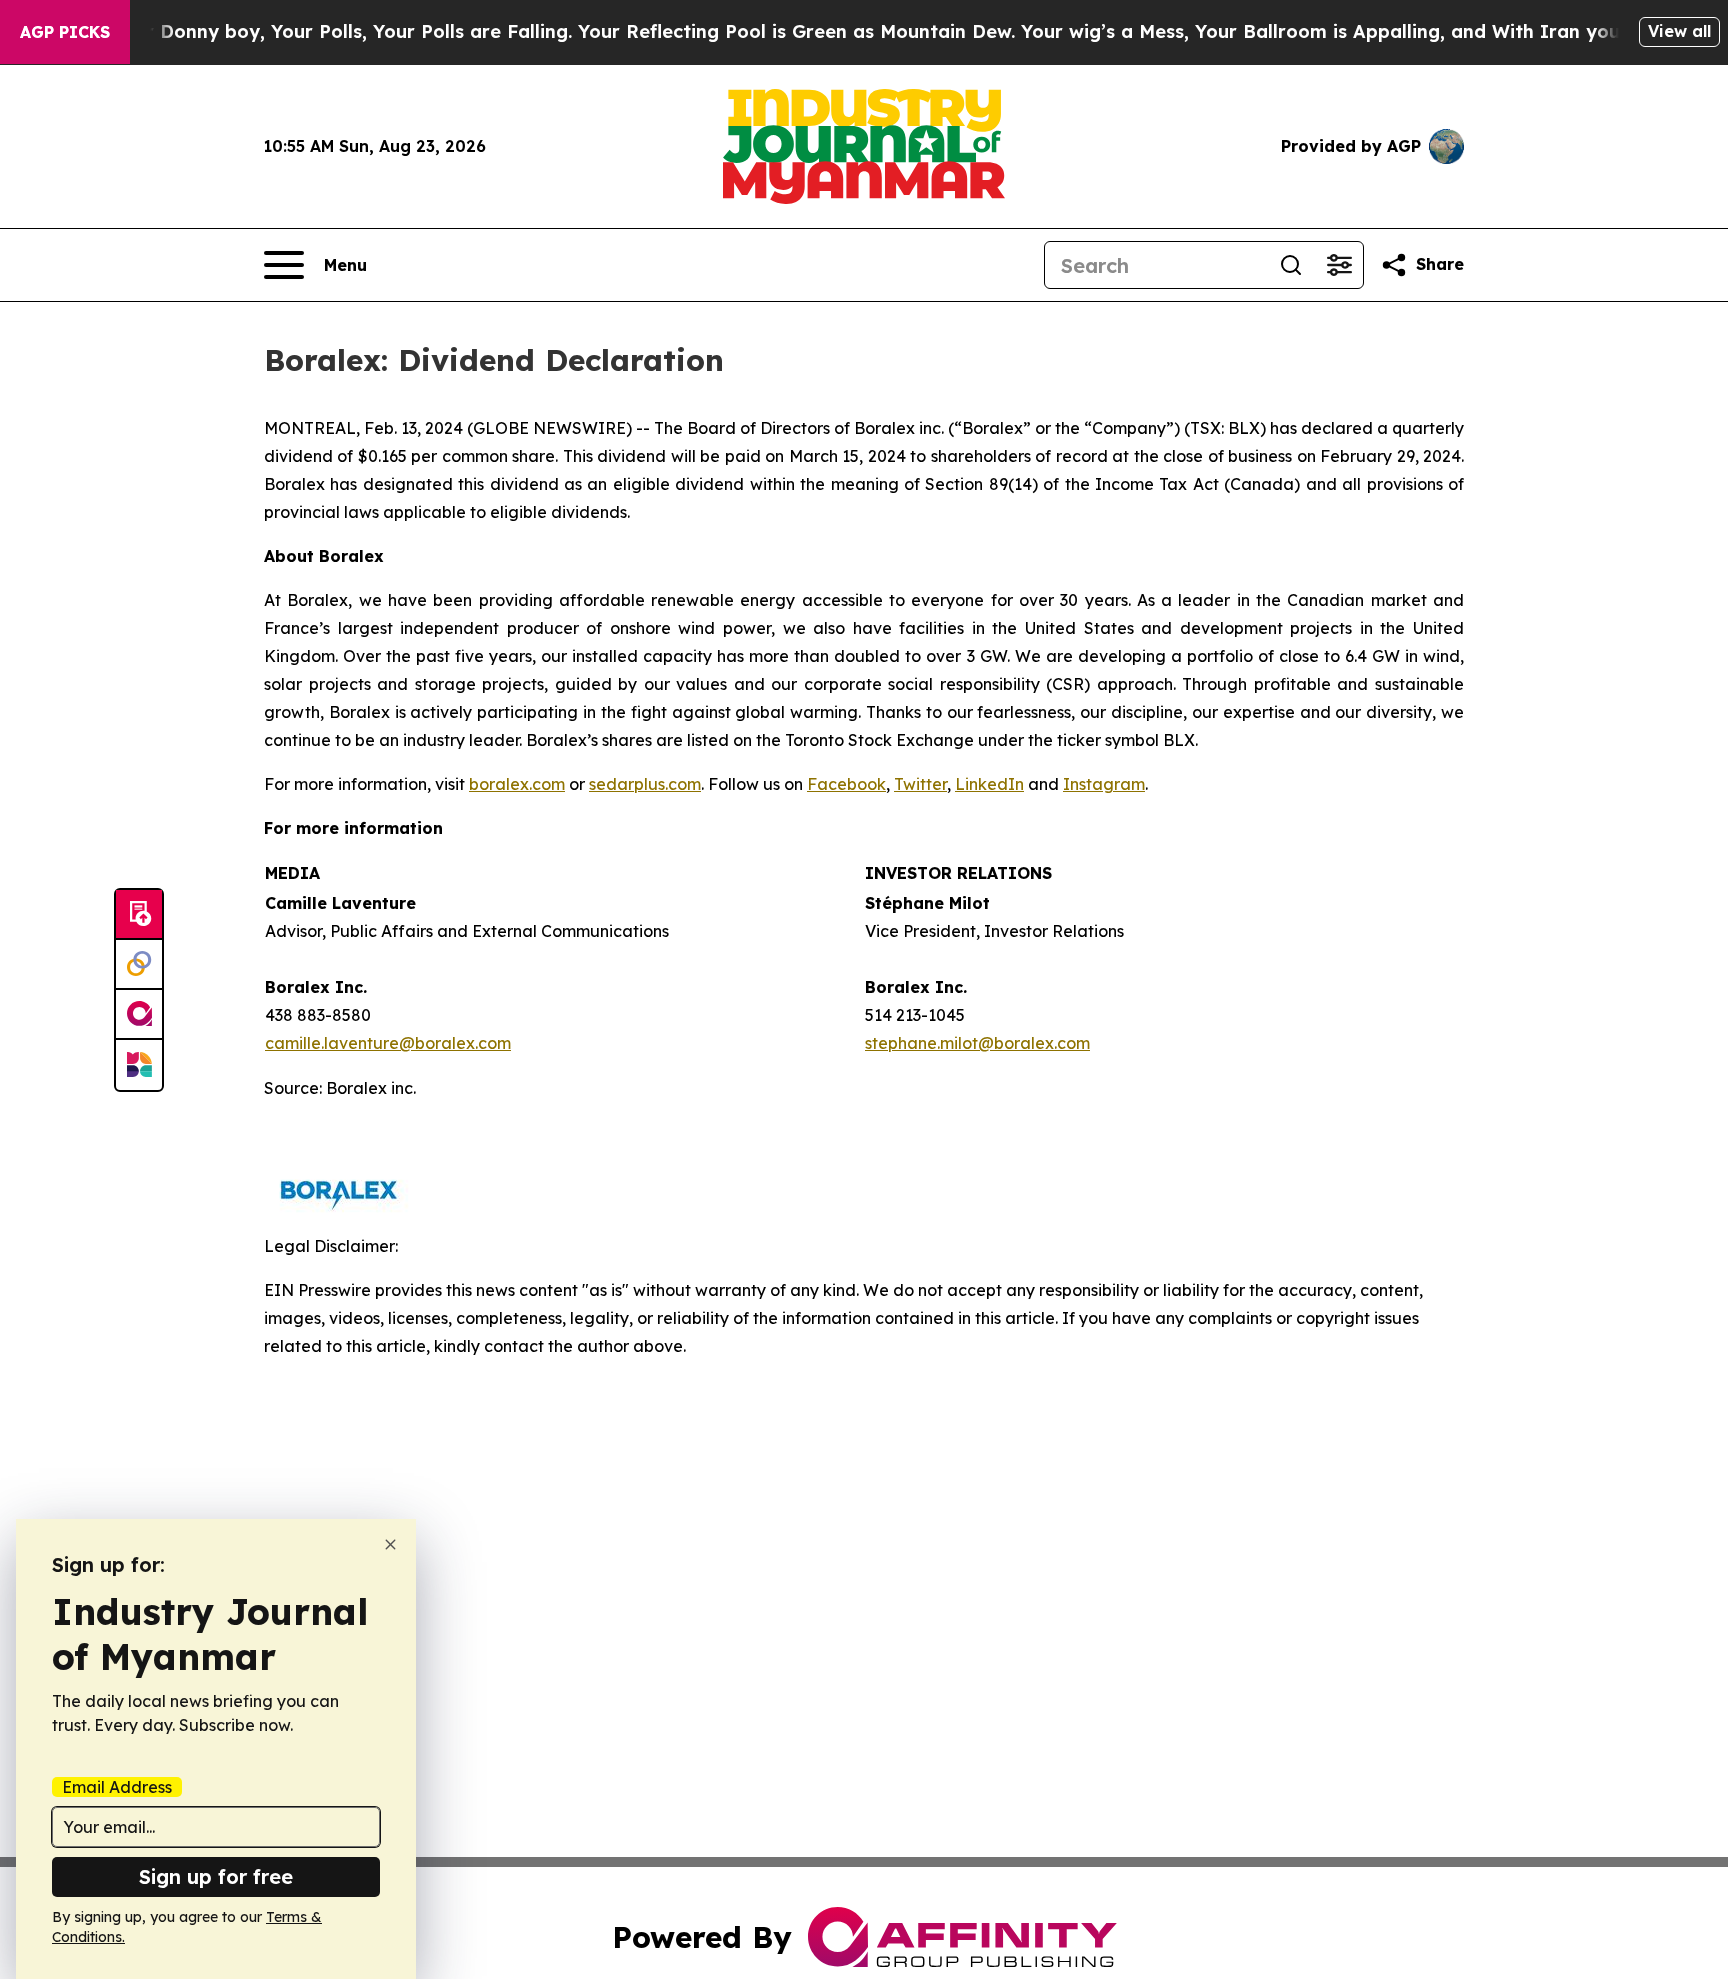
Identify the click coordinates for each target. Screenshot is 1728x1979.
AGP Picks (65, 32)
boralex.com (517, 784)
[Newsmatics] (139, 1065)
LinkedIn (989, 784)
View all (1679, 31)
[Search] (1291, 265)
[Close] (390, 1544)
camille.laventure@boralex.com (388, 1043)
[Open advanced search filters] (1339, 265)
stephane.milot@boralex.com (977, 1043)
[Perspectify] (139, 965)
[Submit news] (139, 915)
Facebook (846, 784)
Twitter (920, 784)
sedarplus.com (645, 784)
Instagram (1104, 784)
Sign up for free (216, 1876)
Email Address (117, 1787)
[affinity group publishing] (139, 1015)
